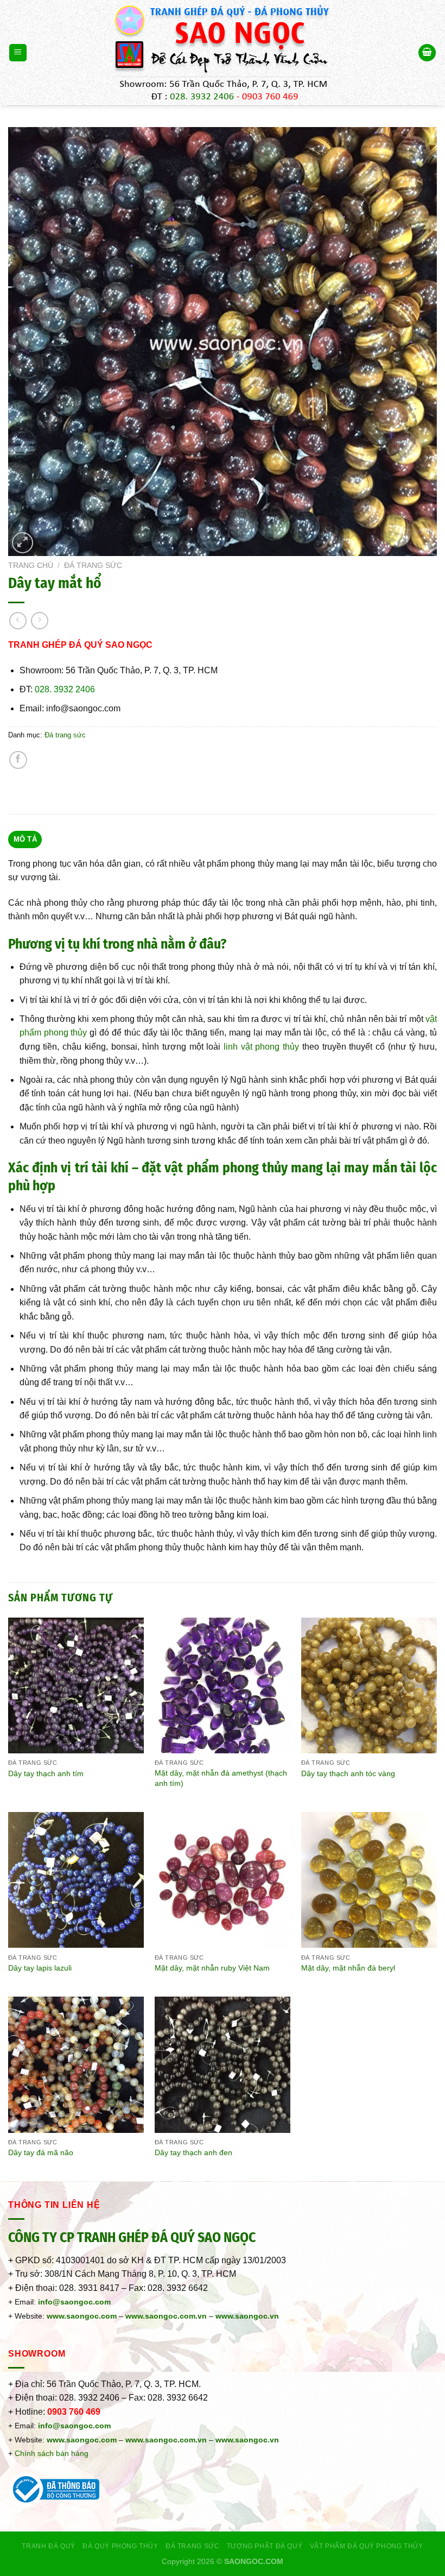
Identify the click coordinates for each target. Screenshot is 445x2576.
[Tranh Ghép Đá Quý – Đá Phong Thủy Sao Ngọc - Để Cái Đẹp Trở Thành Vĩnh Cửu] (223, 53)
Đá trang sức (93, 566)
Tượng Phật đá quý (265, 2546)
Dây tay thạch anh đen (193, 2152)
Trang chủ (31, 566)
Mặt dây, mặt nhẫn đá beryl (348, 1968)
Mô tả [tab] (25, 839)
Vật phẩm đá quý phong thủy (367, 2546)
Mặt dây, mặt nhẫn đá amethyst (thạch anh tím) (221, 1778)
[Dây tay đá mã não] (76, 2064)
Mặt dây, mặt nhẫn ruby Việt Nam (212, 1968)
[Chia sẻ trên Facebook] (18, 760)
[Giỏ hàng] (427, 53)
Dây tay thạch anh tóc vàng (348, 1773)
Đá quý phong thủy (120, 2546)
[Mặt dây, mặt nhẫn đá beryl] (369, 1880)
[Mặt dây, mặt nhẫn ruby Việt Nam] (223, 1880)
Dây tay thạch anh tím (46, 1773)
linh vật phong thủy (261, 1047)
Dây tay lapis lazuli (40, 1968)
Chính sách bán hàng (52, 2453)
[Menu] (18, 53)
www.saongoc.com (82, 2316)
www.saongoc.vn (247, 2440)
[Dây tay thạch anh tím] (76, 1685)
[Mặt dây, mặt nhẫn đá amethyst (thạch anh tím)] (223, 1685)
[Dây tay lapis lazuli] (76, 1880)
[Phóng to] (23, 543)
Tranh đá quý (48, 2546)
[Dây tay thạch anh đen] (223, 2064)
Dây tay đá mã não (41, 2152)
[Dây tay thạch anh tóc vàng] (369, 1685)
